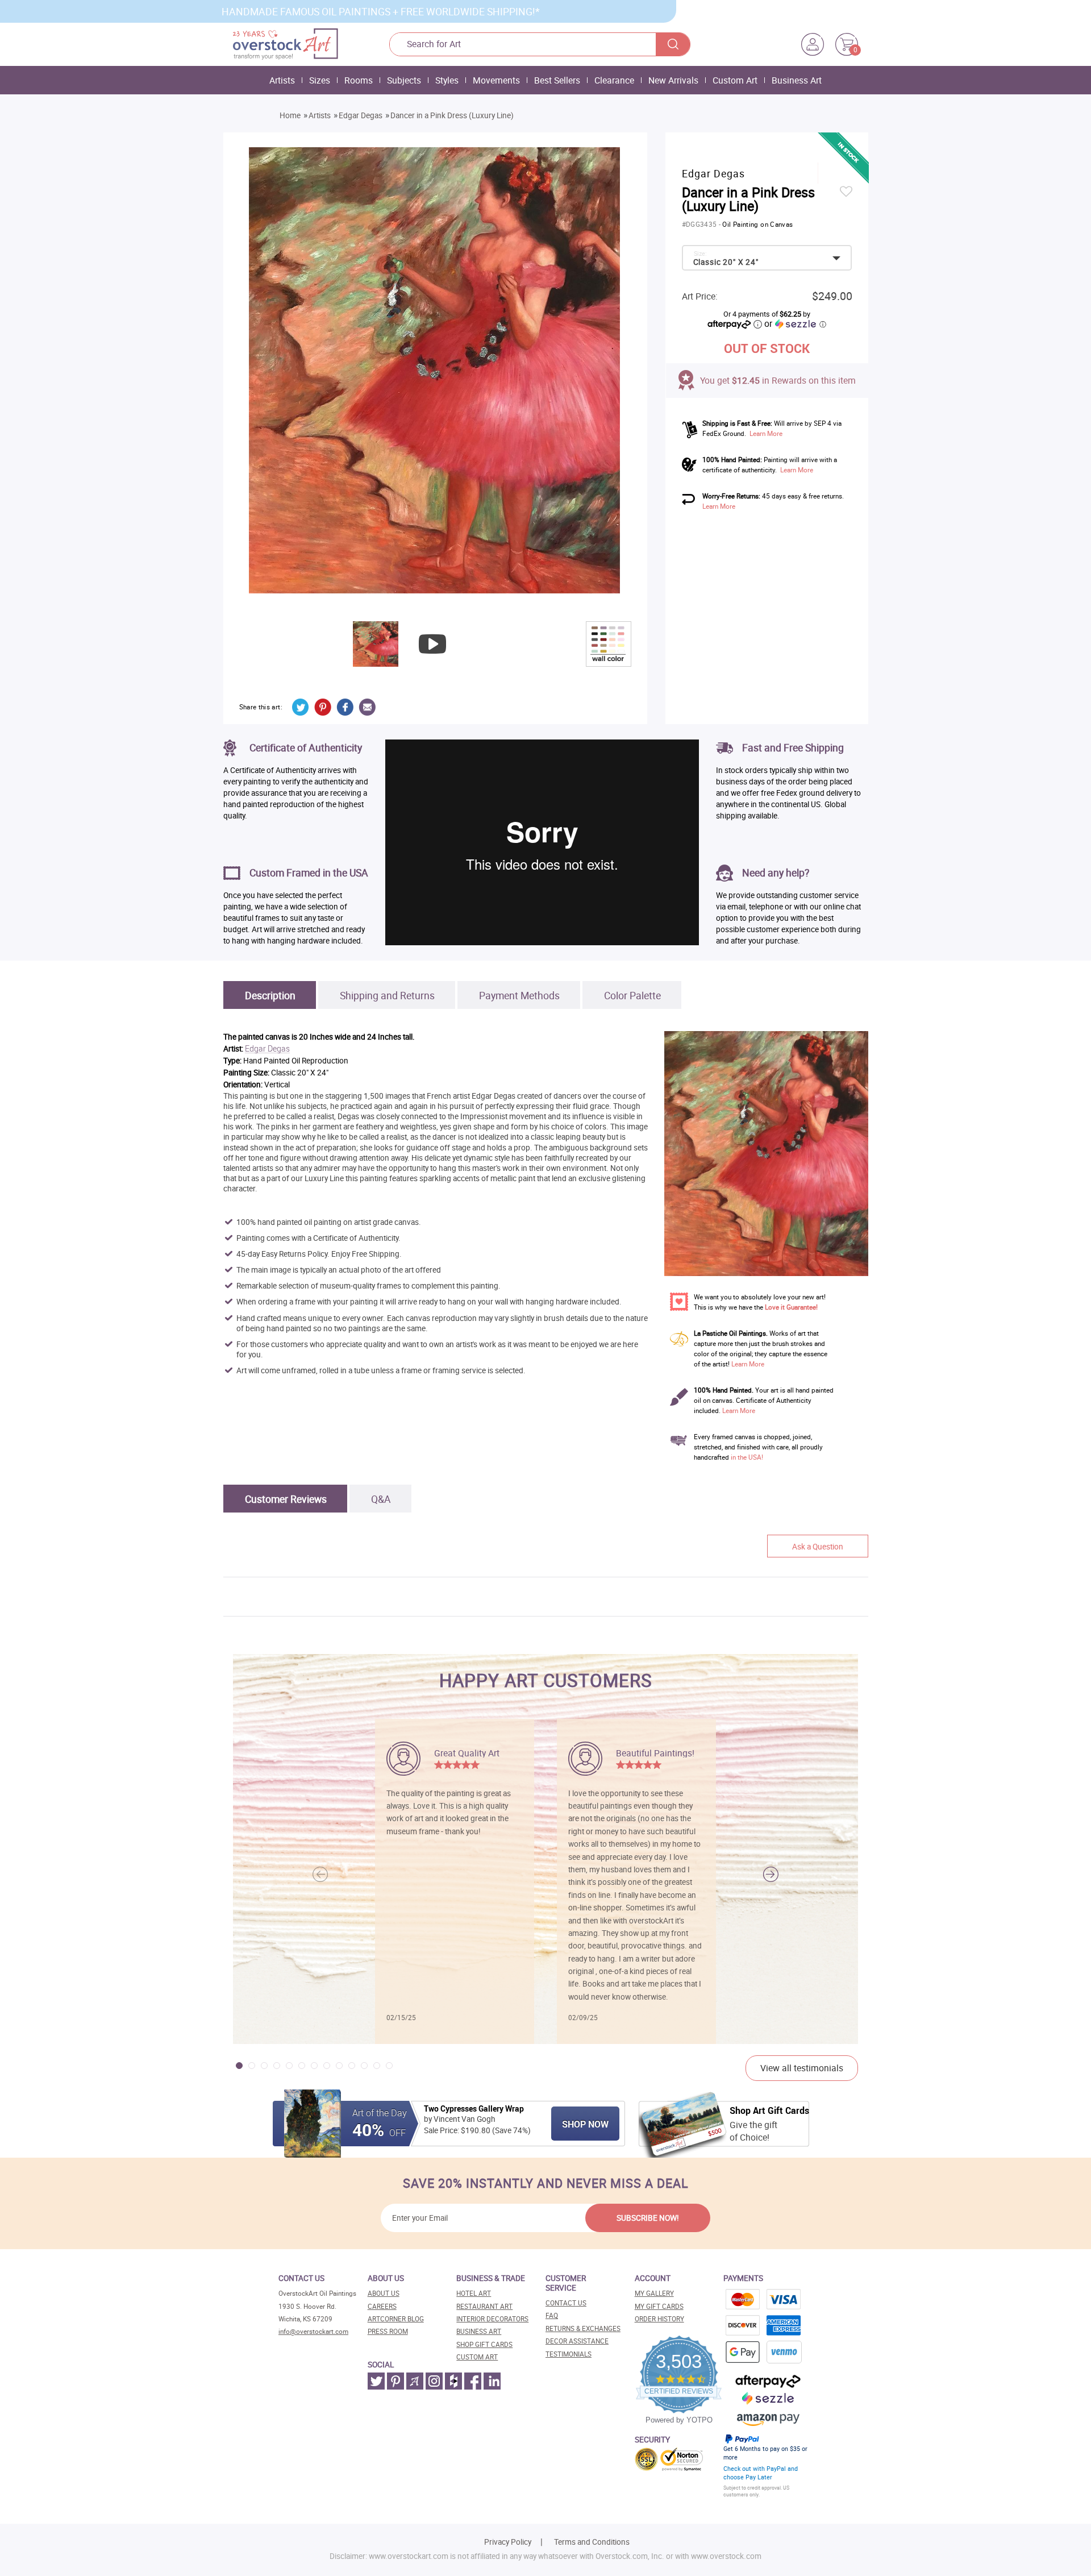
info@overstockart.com (313, 2331)
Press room (388, 2331)
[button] (771, 1875)
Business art (479, 2331)
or (795, 323)
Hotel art (474, 2293)
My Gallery (654, 2293)
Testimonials (569, 2354)
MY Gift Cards (659, 2306)
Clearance (614, 80)
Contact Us (566, 2303)
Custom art (477, 2357)
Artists (282, 80)
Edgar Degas (361, 115)
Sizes (320, 80)
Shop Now (585, 2124)
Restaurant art (484, 2306)
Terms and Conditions (592, 2542)
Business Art (797, 80)
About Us (384, 2293)
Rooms (359, 80)
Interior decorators (492, 2319)
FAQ (552, 2315)
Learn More (766, 433)
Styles (447, 80)
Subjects (404, 80)
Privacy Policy (508, 2542)
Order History (659, 2319)
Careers (382, 2306)
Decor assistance (577, 2341)
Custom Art (735, 80)
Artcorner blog (396, 2319)
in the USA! (747, 1457)
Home (290, 115)
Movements (496, 80)
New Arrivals (673, 80)
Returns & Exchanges (583, 2328)
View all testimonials (802, 2068)
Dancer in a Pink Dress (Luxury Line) (452, 115)
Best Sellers (557, 80)
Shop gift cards (484, 2344)
